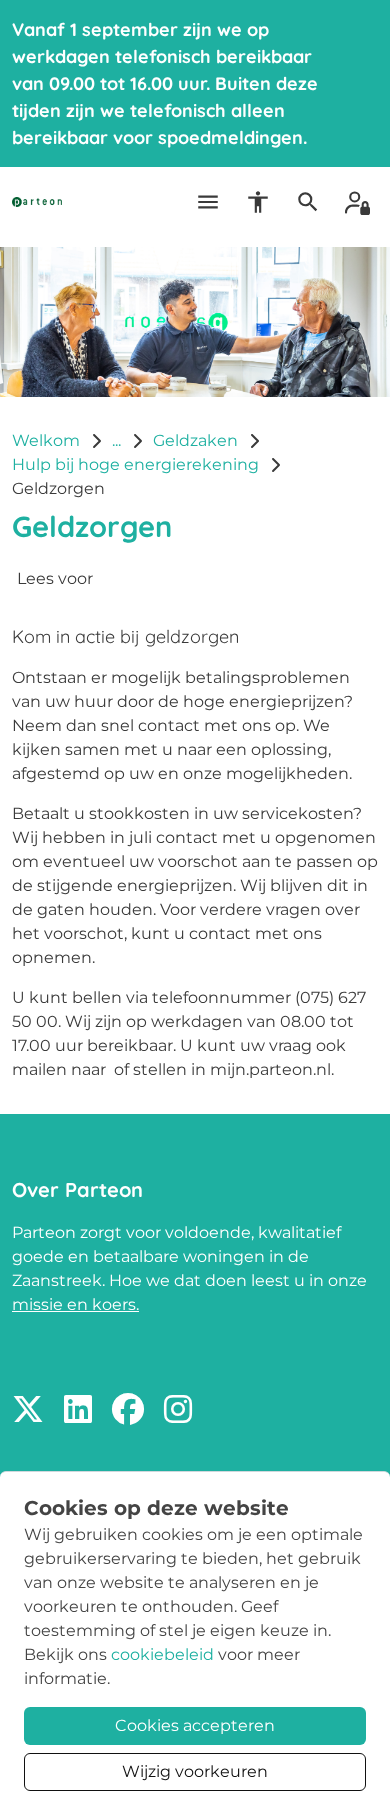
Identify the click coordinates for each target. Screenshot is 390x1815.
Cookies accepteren (195, 1725)
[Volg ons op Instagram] (178, 1410)
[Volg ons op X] (28, 1410)
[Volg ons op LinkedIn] (78, 1410)
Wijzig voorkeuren (195, 1771)
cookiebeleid (162, 1654)
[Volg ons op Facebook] (128, 1410)
